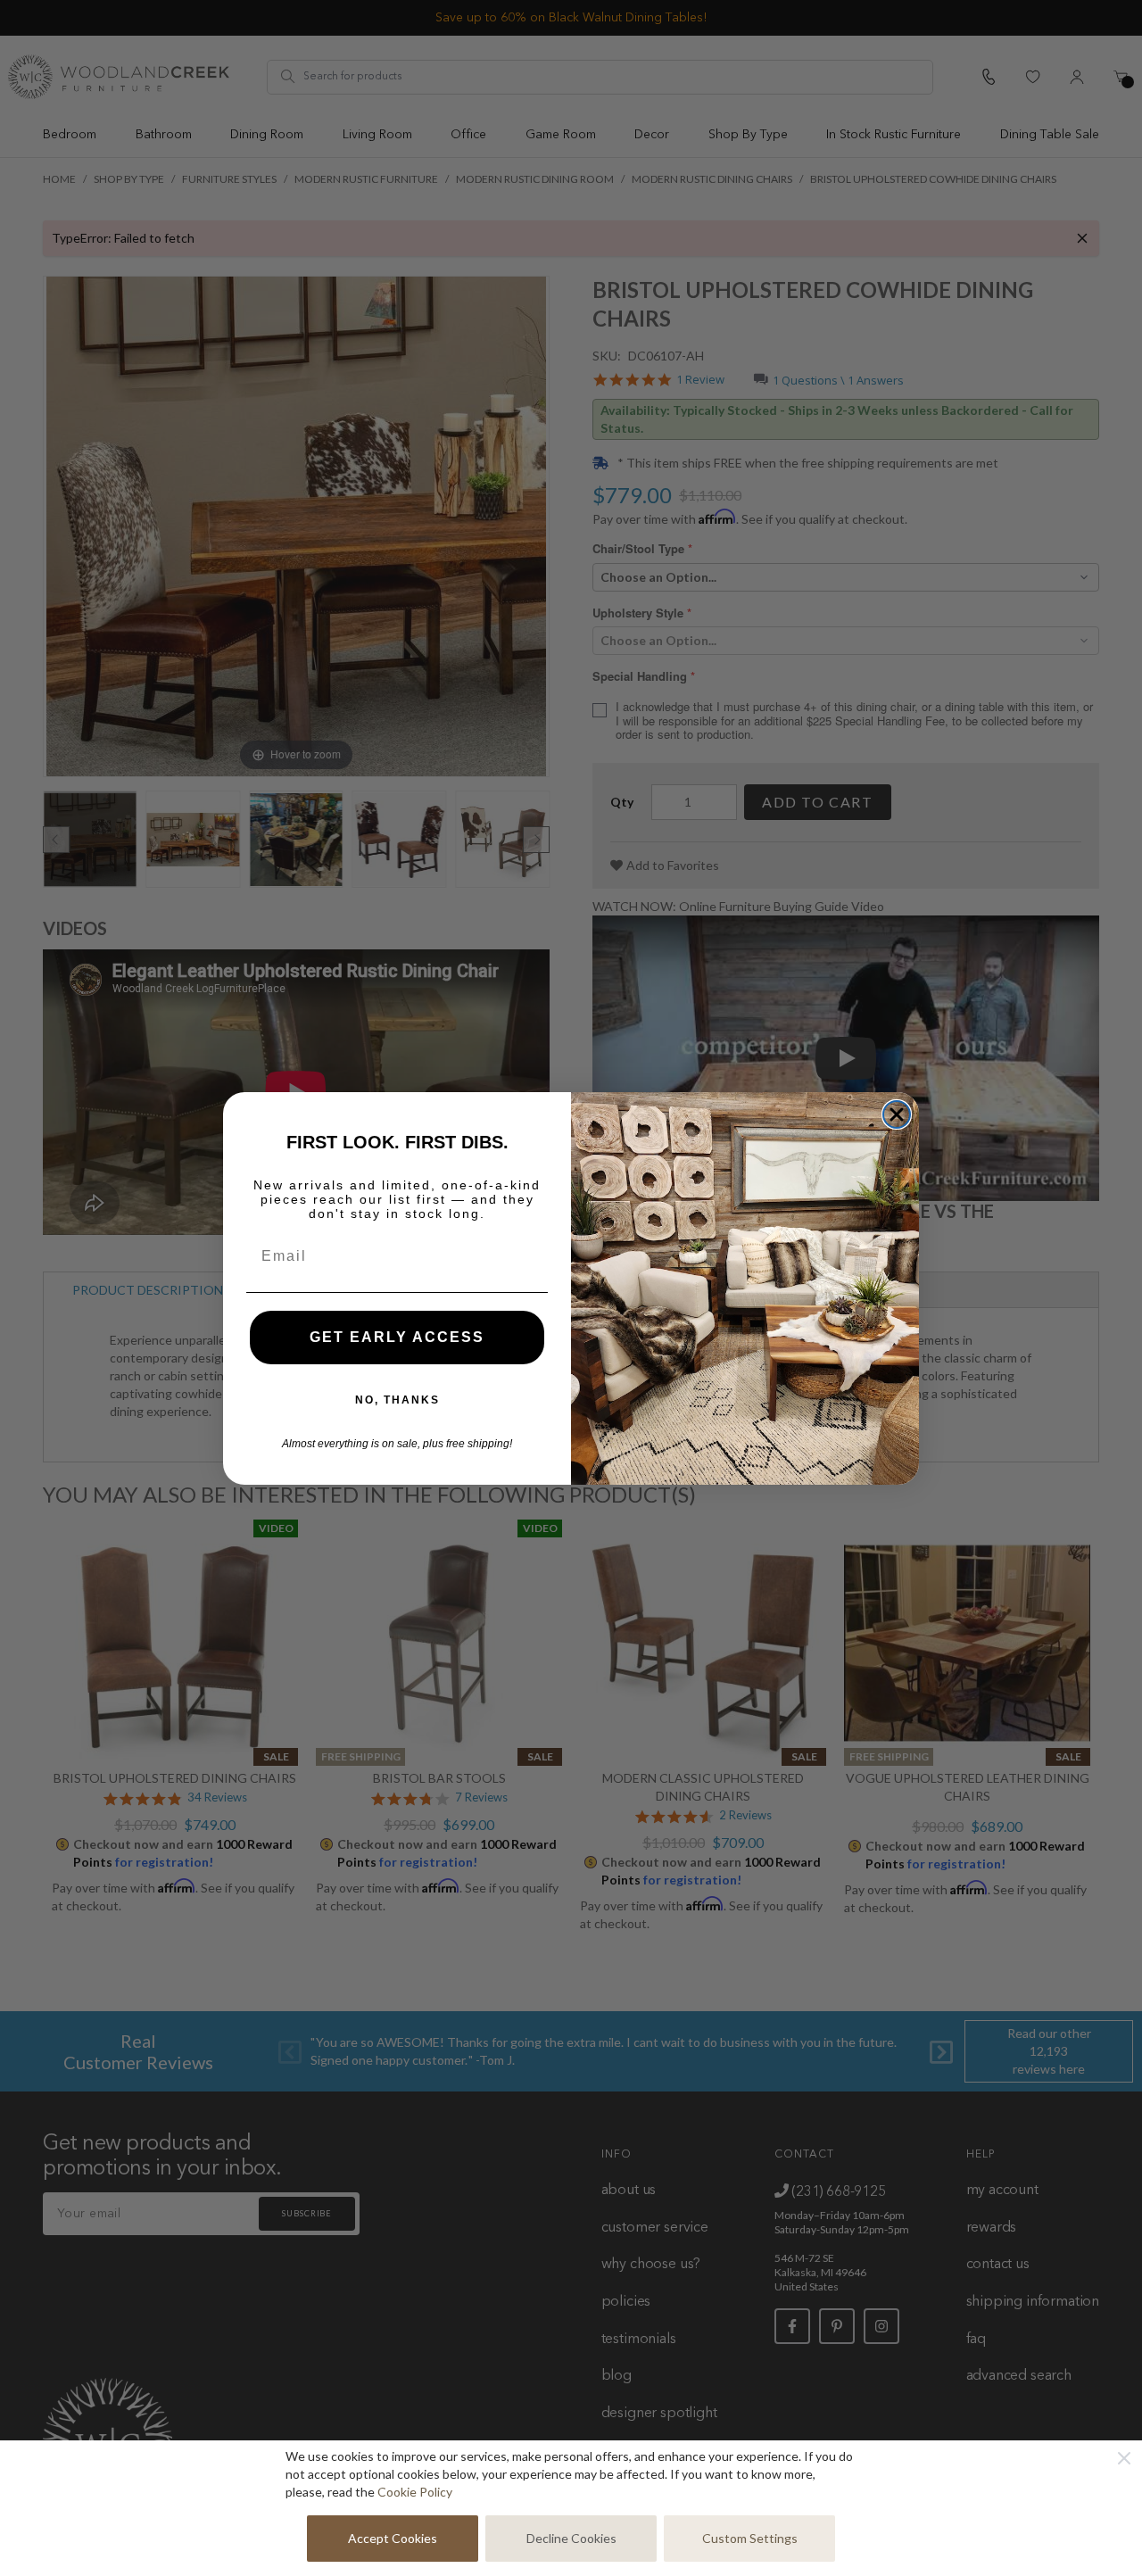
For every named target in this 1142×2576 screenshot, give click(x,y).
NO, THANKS (397, 1400)
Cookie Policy (415, 2492)
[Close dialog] (897, 1114)
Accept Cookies (393, 2538)
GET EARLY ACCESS (397, 1337)
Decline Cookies (571, 2538)
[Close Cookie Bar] (1124, 2458)
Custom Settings (750, 2538)
